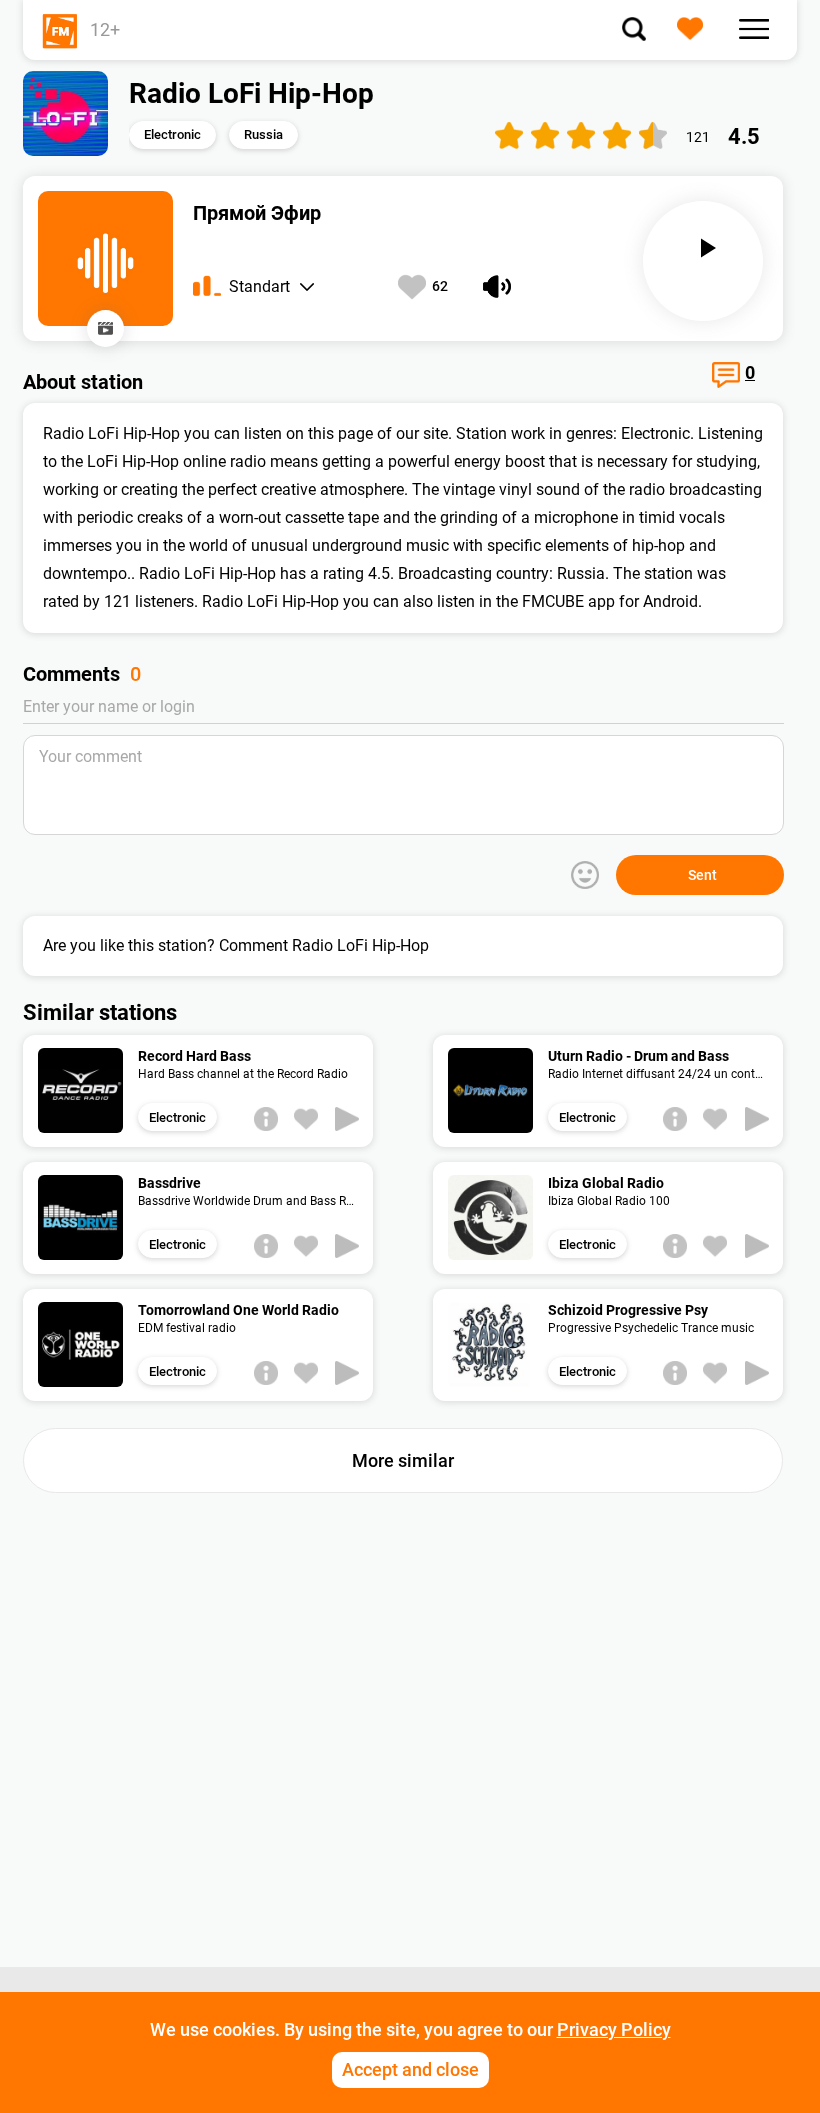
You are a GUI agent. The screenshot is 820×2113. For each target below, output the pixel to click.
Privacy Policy (614, 2029)
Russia (263, 134)
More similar (403, 1460)
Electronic (172, 134)
